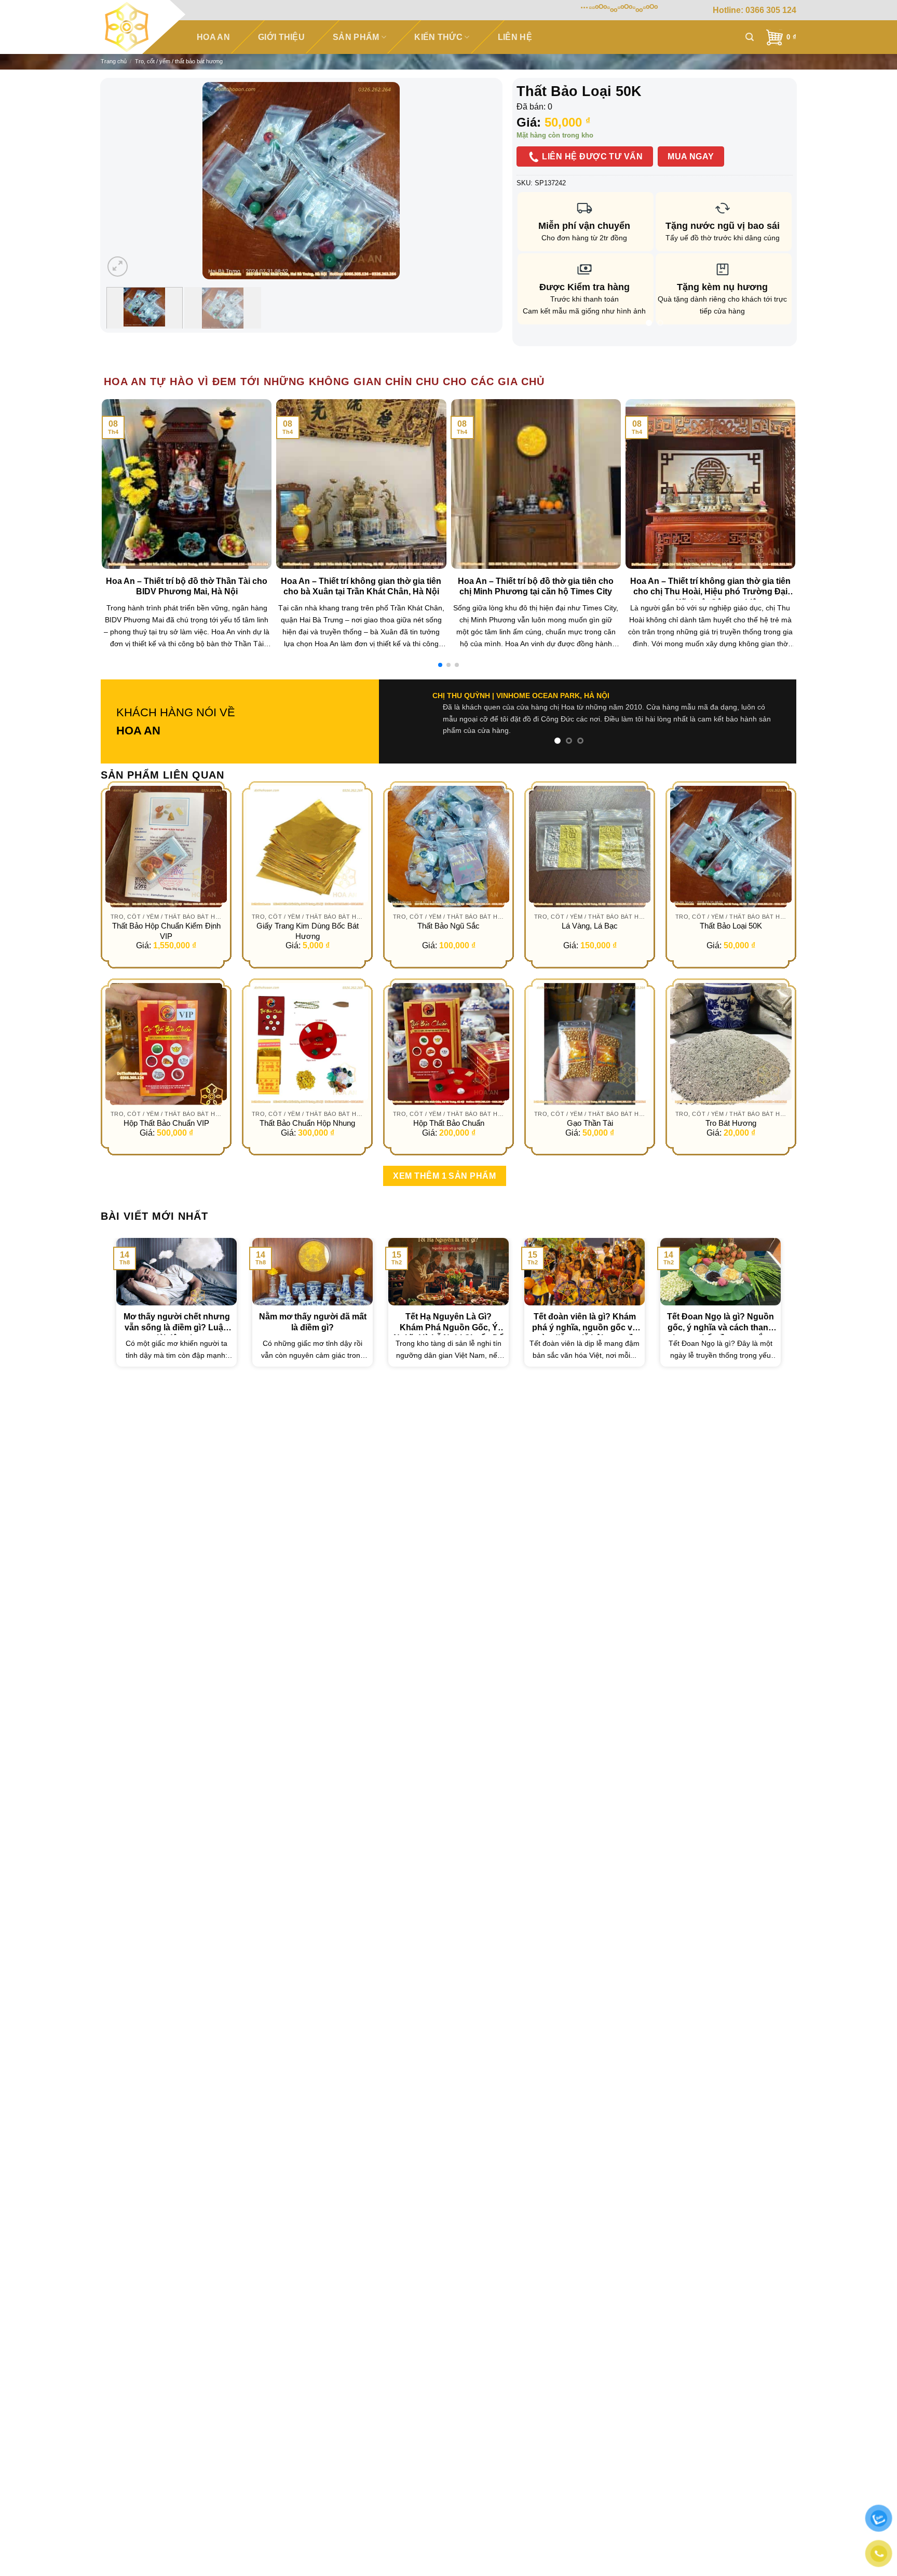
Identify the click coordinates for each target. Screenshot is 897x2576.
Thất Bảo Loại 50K (731, 914)
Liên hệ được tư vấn (591, 156)
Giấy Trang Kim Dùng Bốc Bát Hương (308, 919)
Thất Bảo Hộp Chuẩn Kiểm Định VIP (166, 919)
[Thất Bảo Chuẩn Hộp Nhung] (307, 1032)
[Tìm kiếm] (750, 37)
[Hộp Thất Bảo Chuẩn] (448, 1032)
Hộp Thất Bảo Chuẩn (449, 1112)
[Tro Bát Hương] (731, 1032)
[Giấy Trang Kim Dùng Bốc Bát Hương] (307, 835)
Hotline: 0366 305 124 (755, 10)
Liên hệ (515, 37)
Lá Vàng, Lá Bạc (590, 914)
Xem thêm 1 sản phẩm (444, 1164)
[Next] (477, 181)
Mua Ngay (691, 156)
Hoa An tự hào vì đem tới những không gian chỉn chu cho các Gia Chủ (324, 381)
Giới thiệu (281, 37)
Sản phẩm (356, 37)
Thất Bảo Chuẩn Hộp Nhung (307, 1112)
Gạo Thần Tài (590, 1112)
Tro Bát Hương (731, 1112)
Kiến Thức (438, 37)
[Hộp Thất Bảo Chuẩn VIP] (166, 1032)
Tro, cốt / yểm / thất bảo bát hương (179, 61)
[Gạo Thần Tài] (590, 1032)
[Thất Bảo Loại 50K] (731, 835)
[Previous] (125, 181)
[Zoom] (118, 267)
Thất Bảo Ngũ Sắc (448, 914)
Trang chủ (114, 61)
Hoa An (213, 37)
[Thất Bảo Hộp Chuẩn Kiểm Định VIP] (166, 835)
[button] (440, 665)
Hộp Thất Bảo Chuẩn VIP (166, 1112)
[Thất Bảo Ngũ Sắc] (448, 835)
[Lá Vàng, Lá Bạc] (590, 835)
